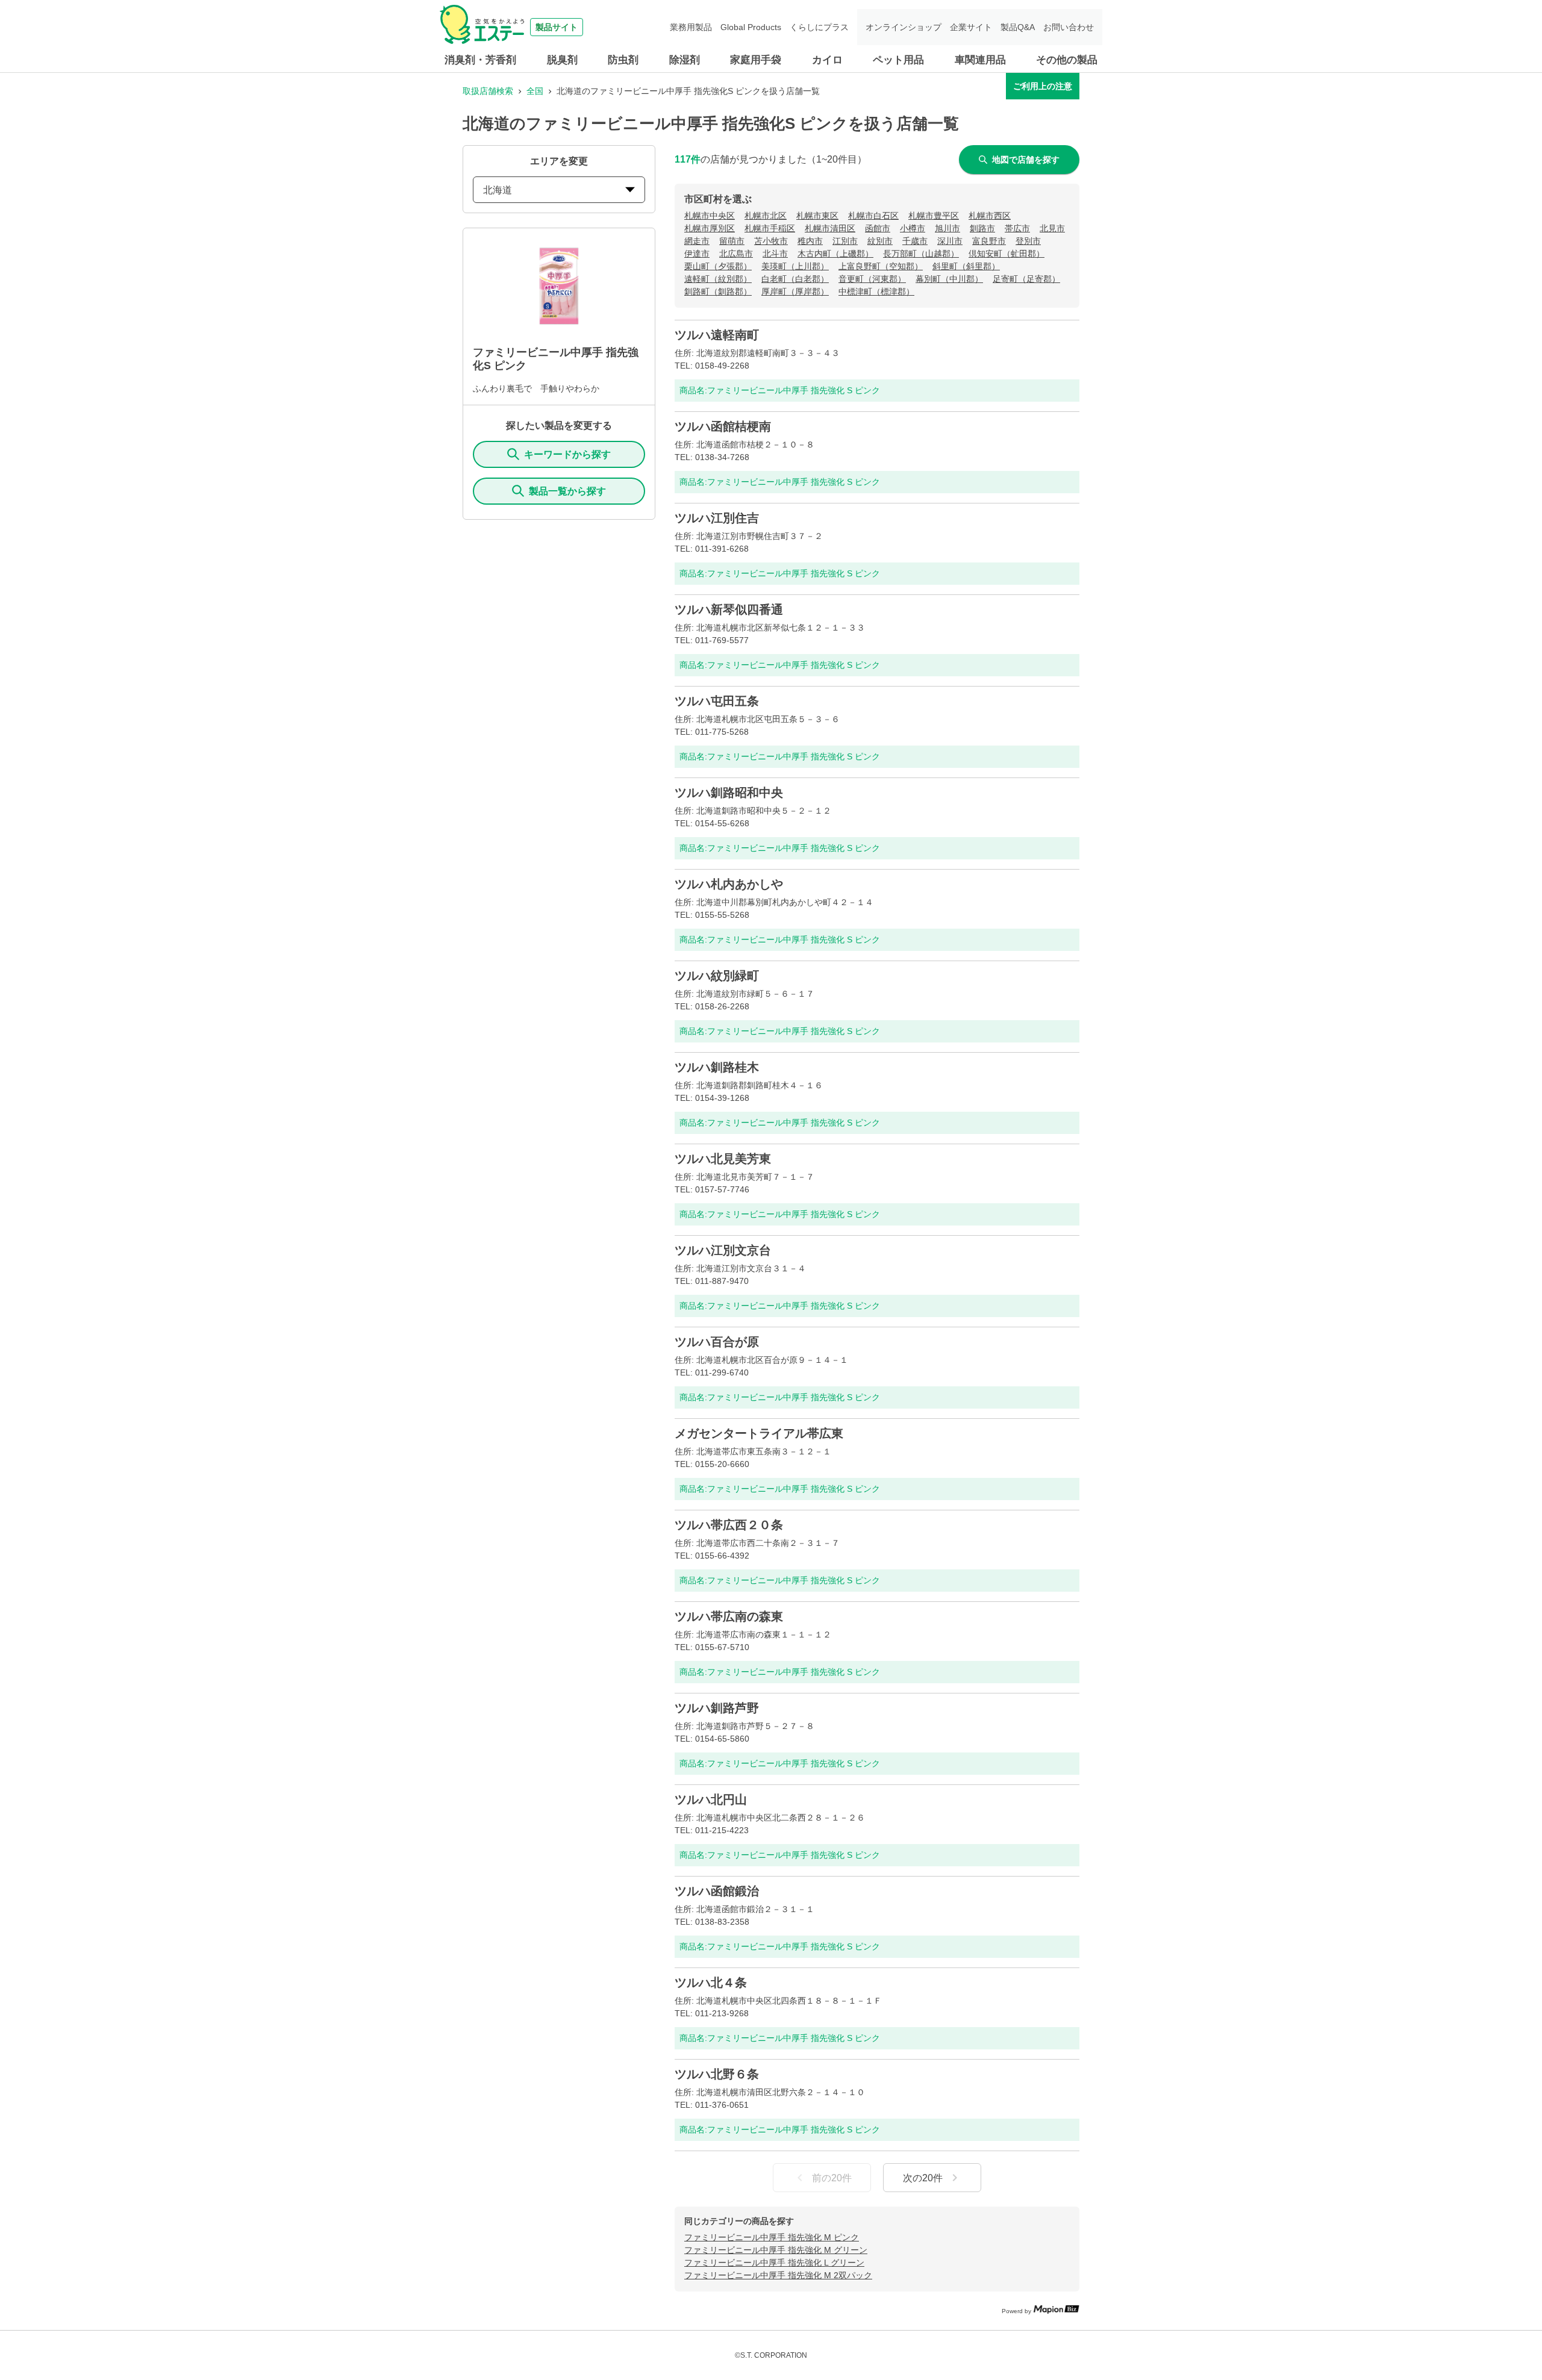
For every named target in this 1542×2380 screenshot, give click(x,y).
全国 (535, 91)
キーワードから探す (567, 454)
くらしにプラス (819, 27)
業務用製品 (691, 27)
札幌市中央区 (710, 216)
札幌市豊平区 (934, 216)
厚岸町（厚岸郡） (795, 291)
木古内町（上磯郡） (835, 254)
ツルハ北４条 (711, 1983)
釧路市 (982, 228)
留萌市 (732, 241)
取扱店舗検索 (488, 91)
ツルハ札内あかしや (729, 884)
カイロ (827, 60)
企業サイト (971, 27)
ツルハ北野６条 (717, 2074)
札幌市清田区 (830, 228)
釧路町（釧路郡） (718, 291)
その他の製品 (1067, 60)
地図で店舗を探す (1026, 160)
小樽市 (913, 228)
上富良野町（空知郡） (881, 266)
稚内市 (810, 241)
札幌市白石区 (873, 216)
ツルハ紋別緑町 (717, 976)
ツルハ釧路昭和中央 (729, 793)
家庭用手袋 (756, 60)
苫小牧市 (771, 241)
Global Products (751, 27)
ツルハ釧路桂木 (717, 1067)
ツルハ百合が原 (717, 1342)
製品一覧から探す (567, 491)
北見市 (1052, 228)
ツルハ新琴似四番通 (729, 609)
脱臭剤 (562, 60)
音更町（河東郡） (872, 279)
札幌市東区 (817, 216)
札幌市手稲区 (770, 228)
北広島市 (736, 254)
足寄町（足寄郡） (1026, 279)
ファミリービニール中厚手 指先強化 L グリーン (774, 2263)
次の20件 (923, 2178)
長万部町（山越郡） (921, 254)
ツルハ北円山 (711, 1799)
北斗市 (775, 254)
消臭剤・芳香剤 (480, 60)
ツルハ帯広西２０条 (729, 1525)
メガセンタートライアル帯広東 (759, 1433)
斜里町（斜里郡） (966, 266)
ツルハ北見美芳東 (723, 1159)
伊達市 (697, 254)
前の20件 (832, 2178)
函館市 (878, 228)
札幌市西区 (990, 216)
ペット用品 (898, 60)
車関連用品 (980, 60)
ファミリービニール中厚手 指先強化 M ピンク (772, 2237)
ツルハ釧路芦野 (717, 1708)
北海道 (498, 190)
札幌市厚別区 (710, 228)
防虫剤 (623, 60)
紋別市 (880, 241)
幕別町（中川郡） (949, 279)
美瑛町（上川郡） (795, 266)
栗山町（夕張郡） (718, 266)
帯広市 (1017, 228)
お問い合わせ (1069, 27)
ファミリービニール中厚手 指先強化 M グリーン (776, 2250)
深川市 (950, 241)
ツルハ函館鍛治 (717, 1891)
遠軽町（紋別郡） (718, 279)
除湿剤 (685, 60)
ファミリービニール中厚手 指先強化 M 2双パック (778, 2275)
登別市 (1028, 241)
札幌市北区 (766, 216)
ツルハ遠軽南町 (717, 335)
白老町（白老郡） (795, 279)
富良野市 (989, 241)
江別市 (845, 241)
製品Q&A (1018, 27)
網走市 (697, 241)
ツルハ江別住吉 (717, 518)
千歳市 (915, 241)
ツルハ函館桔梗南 (723, 426)
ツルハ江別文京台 (723, 1250)
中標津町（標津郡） (876, 291)
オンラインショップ (904, 27)
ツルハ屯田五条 (717, 701)
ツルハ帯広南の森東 (729, 1616)
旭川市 (947, 228)
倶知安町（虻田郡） (1007, 254)
